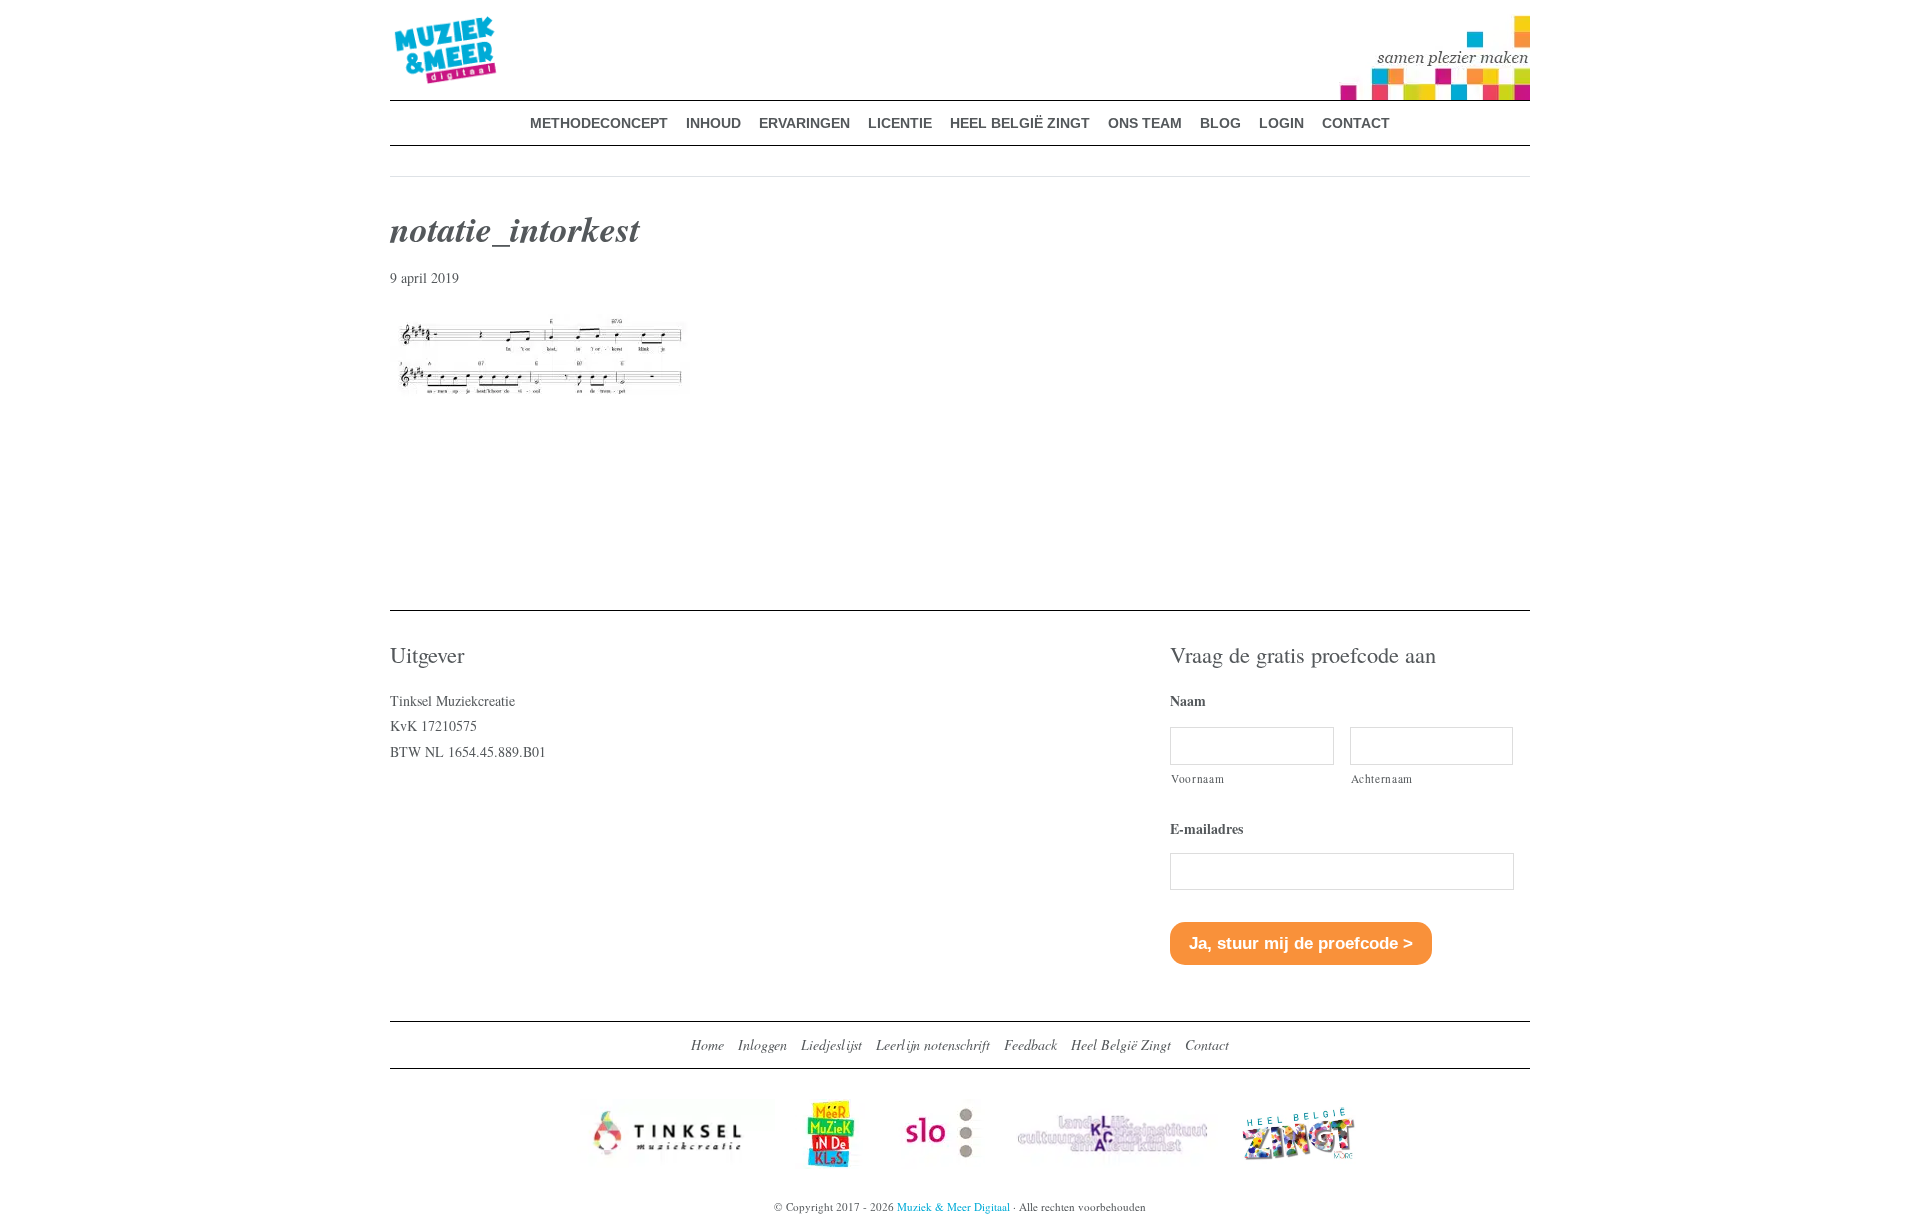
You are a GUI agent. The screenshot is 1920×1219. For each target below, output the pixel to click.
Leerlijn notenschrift (933, 1044)
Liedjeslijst (831, 1044)
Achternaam (1382, 778)
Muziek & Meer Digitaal (413, 27)
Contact (1207, 1044)
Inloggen (762, 1044)
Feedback (1030, 1044)
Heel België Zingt (1121, 1044)
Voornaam (1197, 778)
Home (707, 1044)
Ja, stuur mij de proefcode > (1301, 943)
